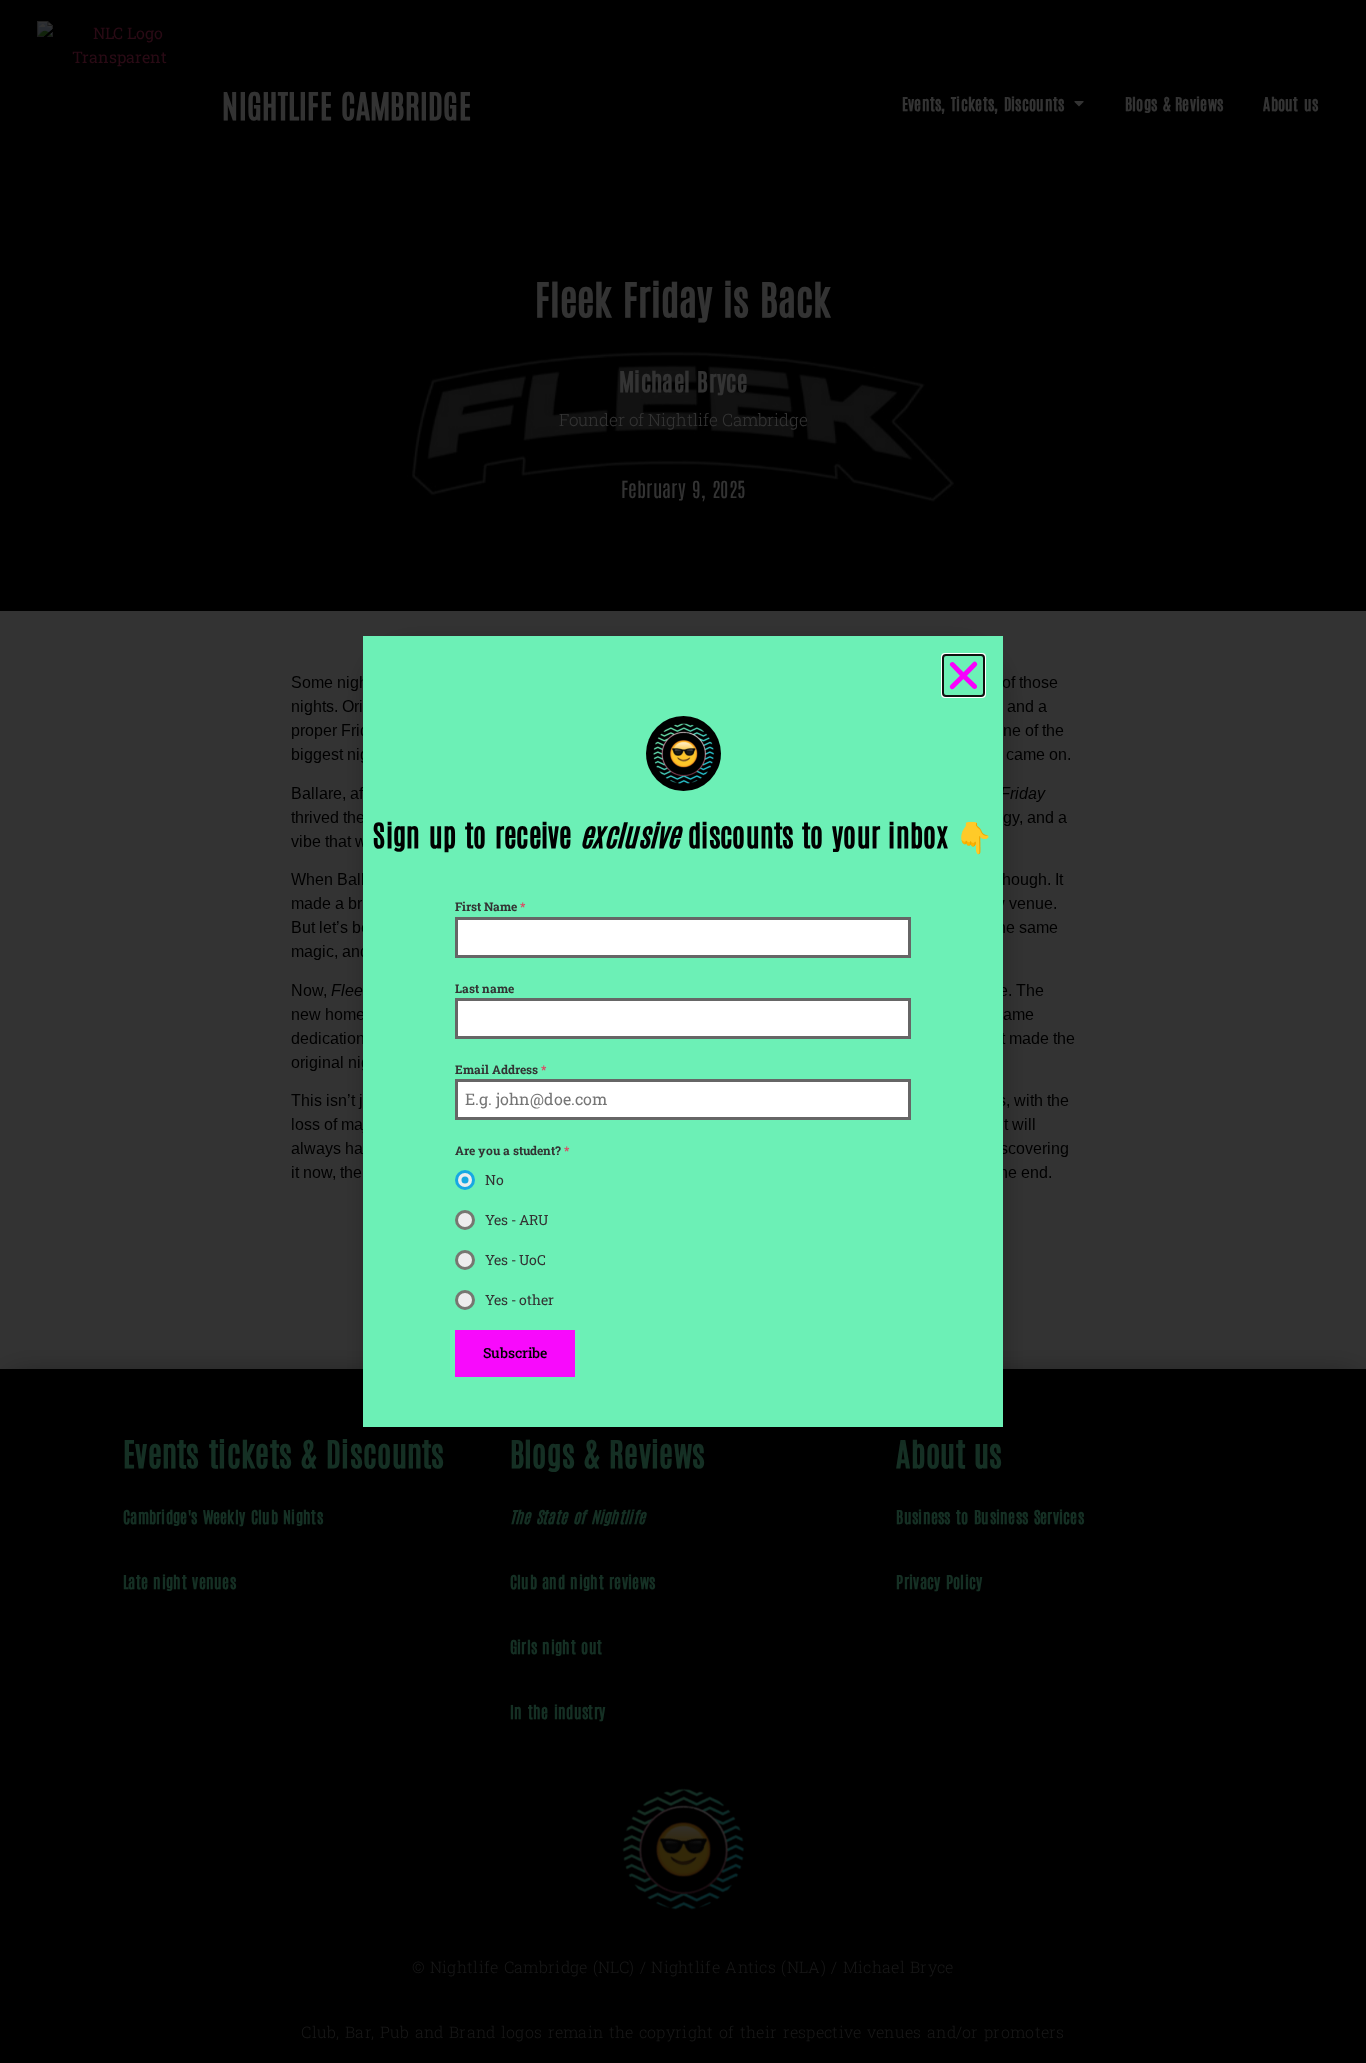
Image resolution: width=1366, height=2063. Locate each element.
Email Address (500, 1069)
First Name (490, 906)
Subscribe (515, 1352)
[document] (683, 1031)
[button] (963, 675)
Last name (484, 988)
